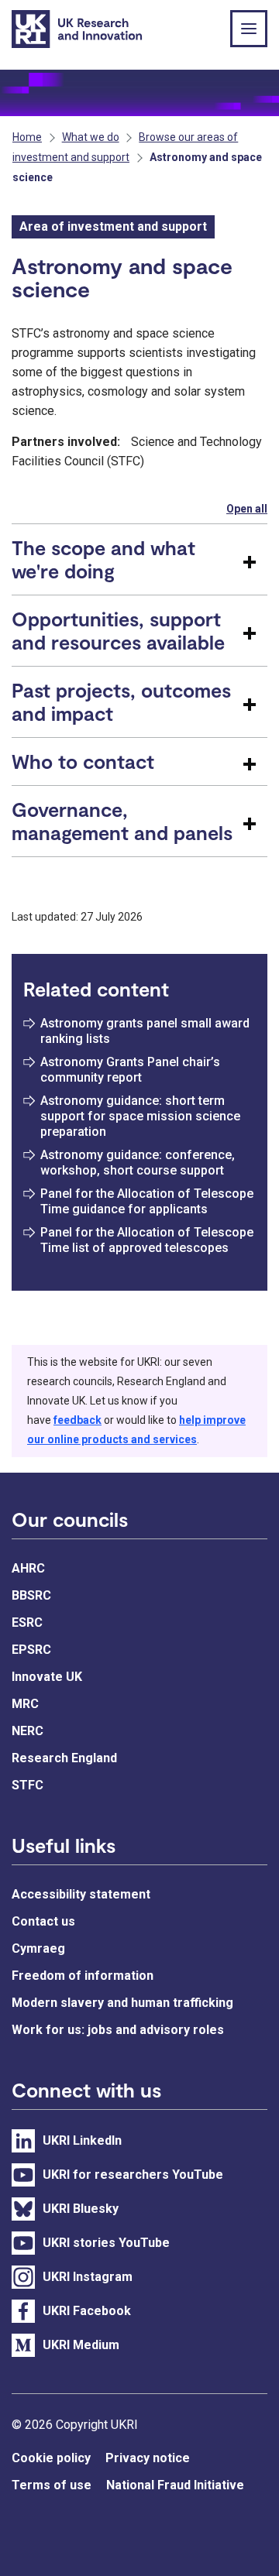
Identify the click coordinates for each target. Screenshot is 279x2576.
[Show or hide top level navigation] (249, 29)
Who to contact (83, 761)
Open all (247, 509)
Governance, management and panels (122, 821)
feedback (77, 1420)
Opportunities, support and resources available (118, 630)
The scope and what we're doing (103, 559)
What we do (91, 137)
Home (27, 137)
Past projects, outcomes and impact (121, 701)
